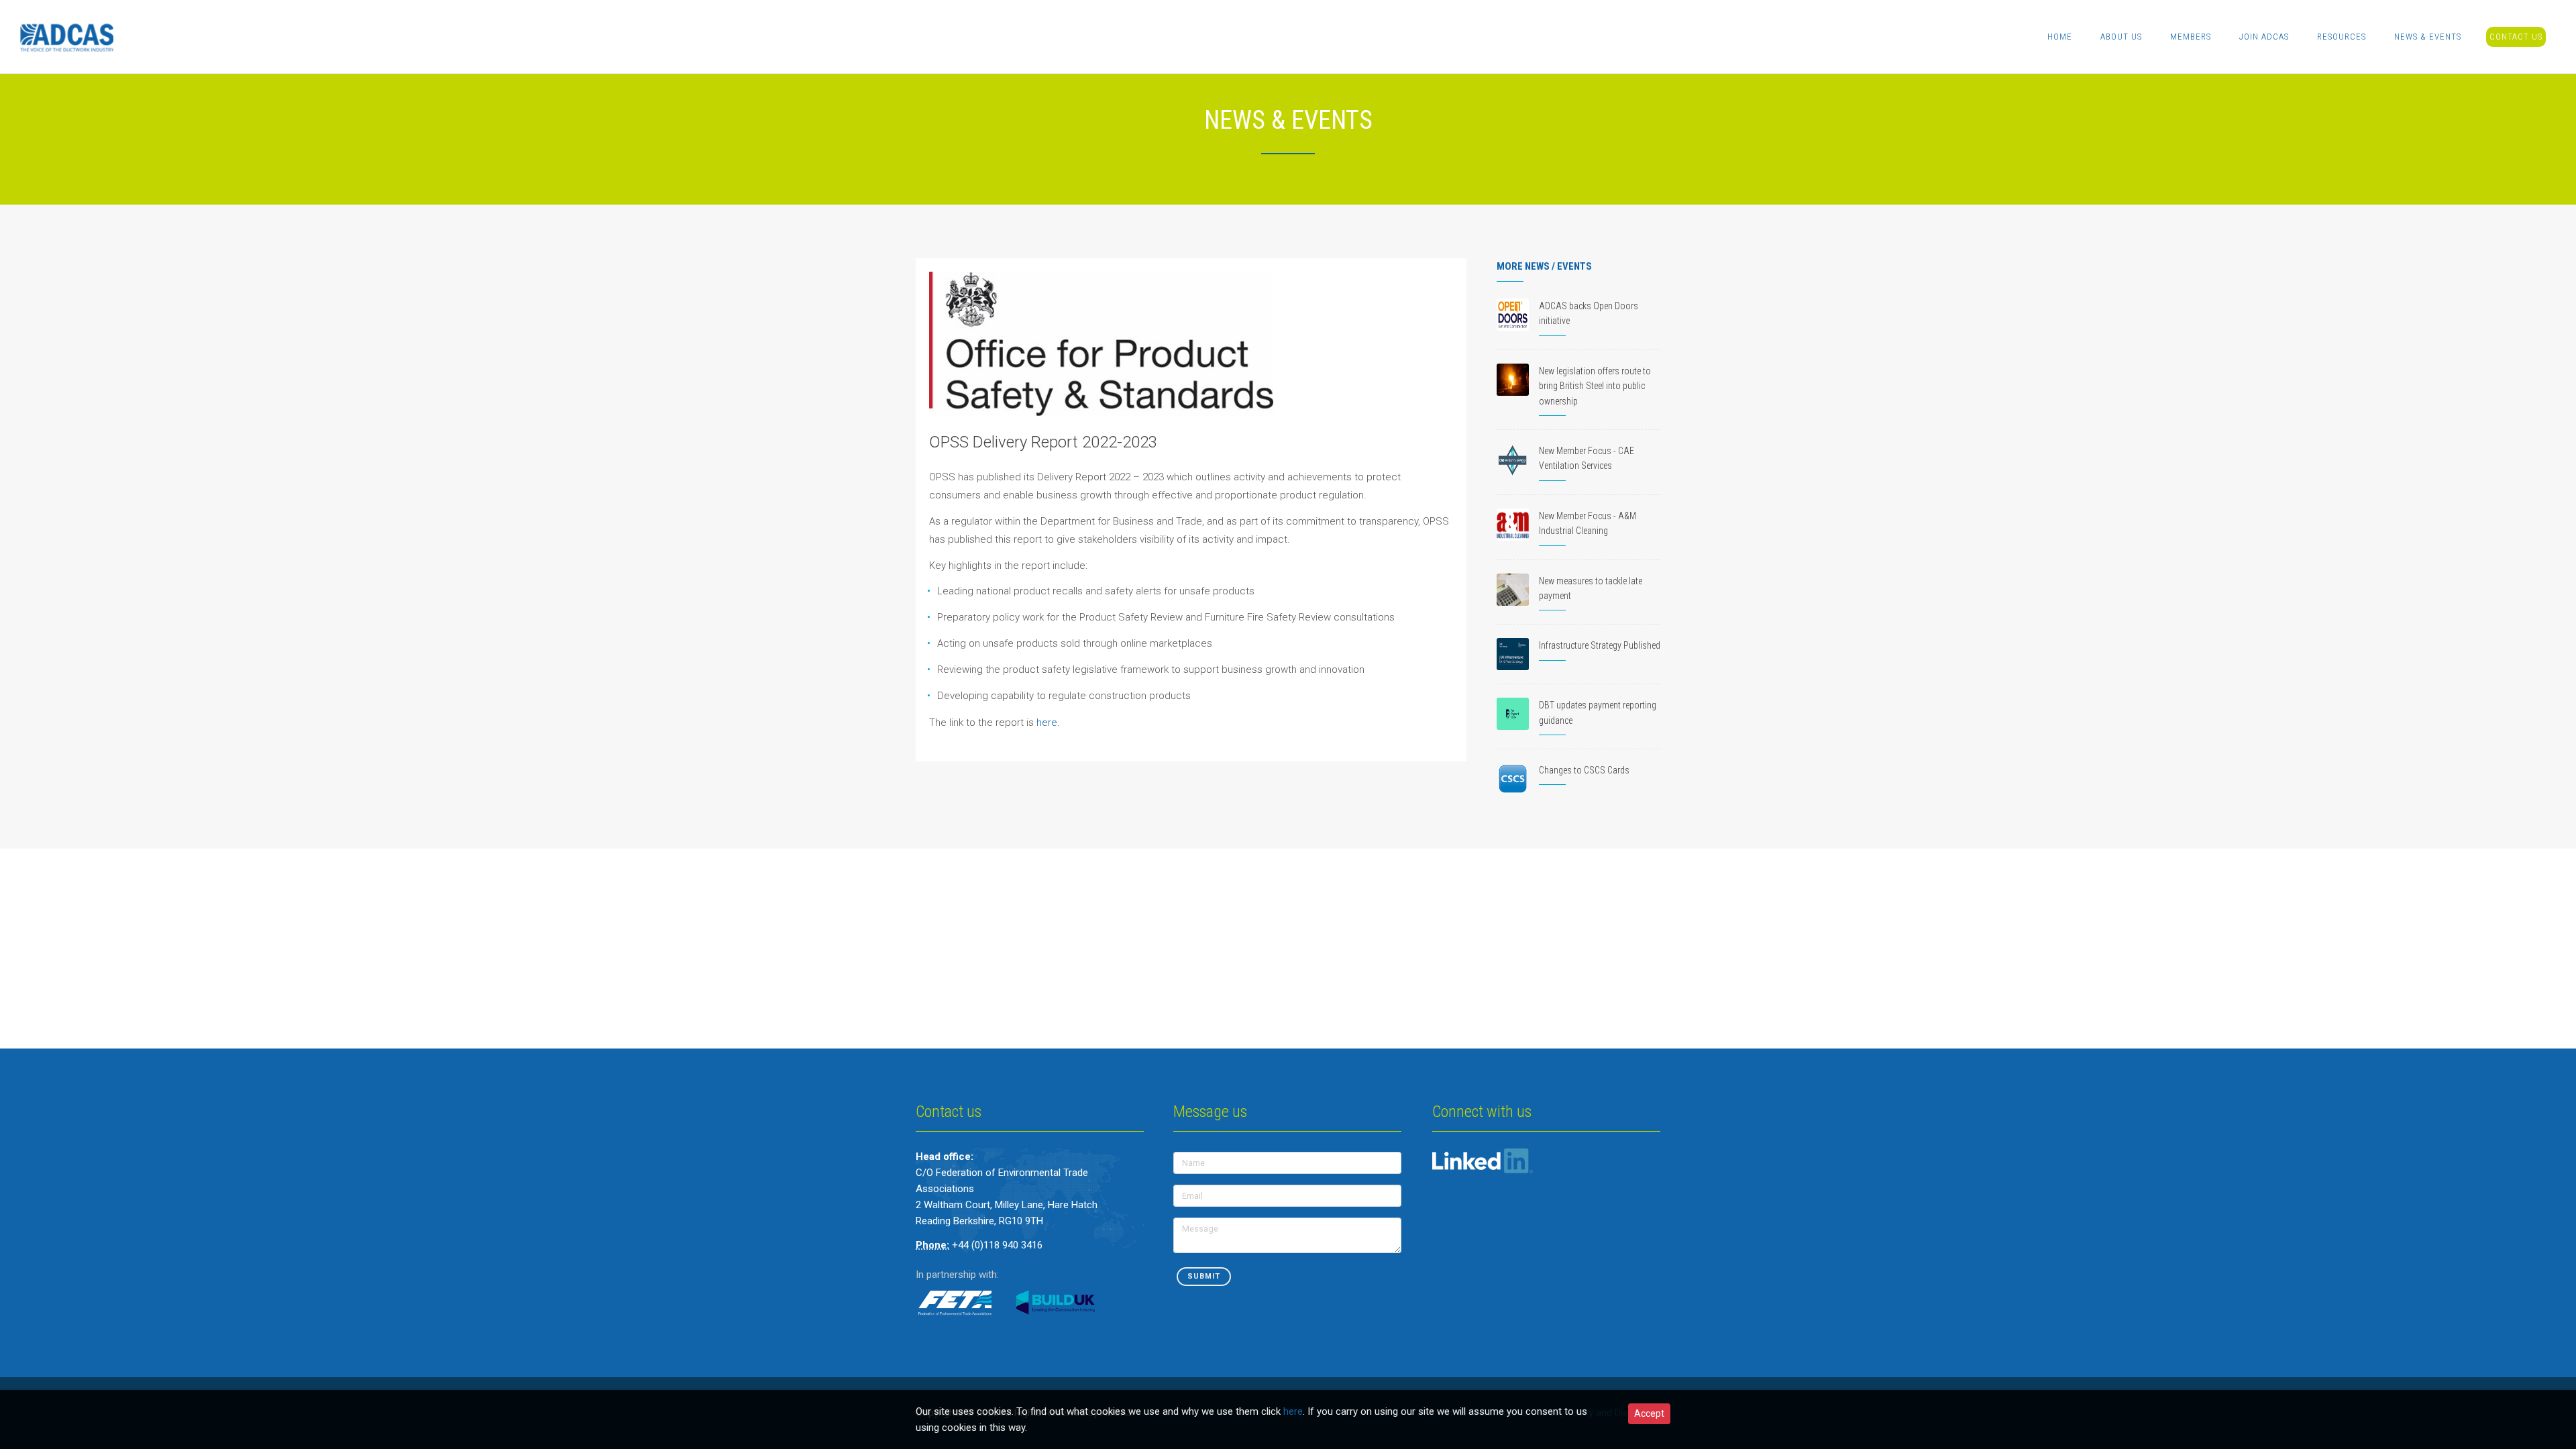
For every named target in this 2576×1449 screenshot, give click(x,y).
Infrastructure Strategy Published (1600, 645)
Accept (1649, 1413)
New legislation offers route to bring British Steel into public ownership (1595, 386)
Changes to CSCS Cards (1584, 770)
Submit (1204, 1276)
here (1045, 722)
